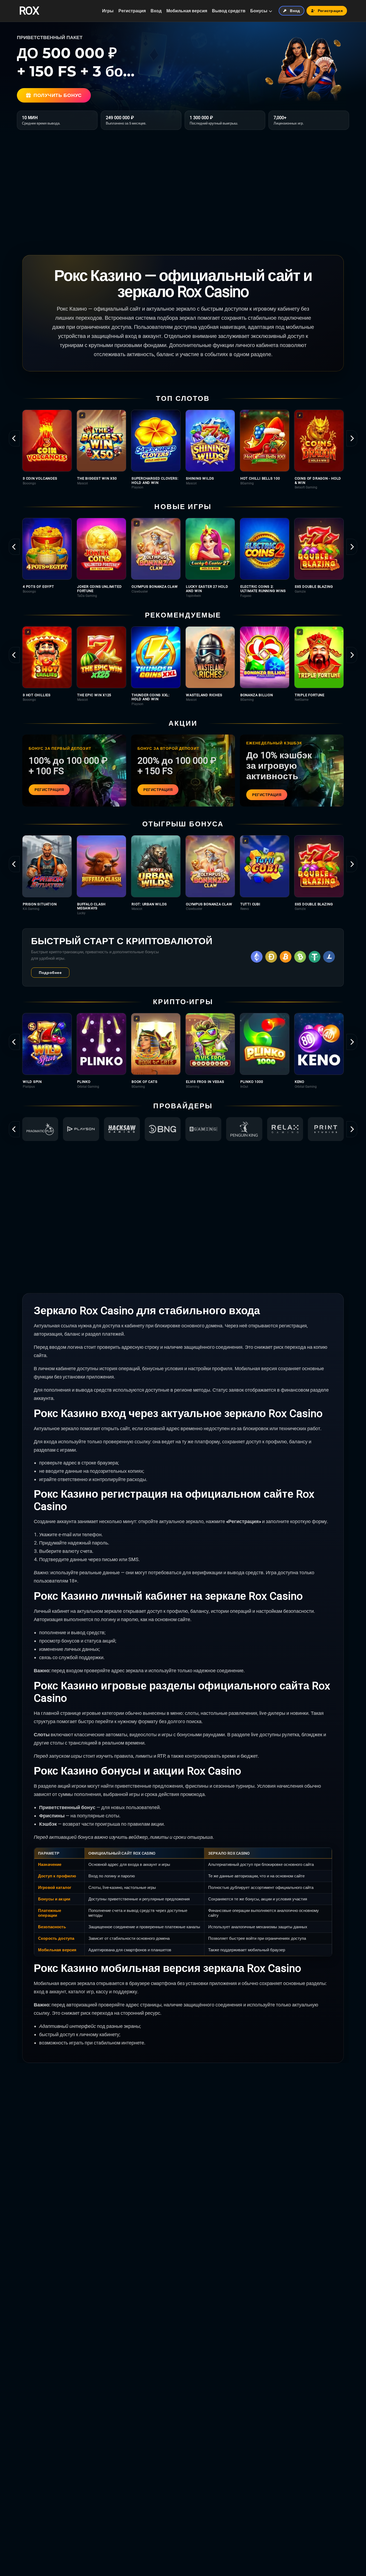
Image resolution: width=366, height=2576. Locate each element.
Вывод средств (229, 11)
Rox (29, 11)
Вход (156, 11)
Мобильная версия (187, 11)
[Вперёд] (352, 438)
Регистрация (132, 11)
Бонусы (259, 11)
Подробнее (50, 973)
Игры (108, 11)
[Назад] (14, 438)
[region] (183, 449)
